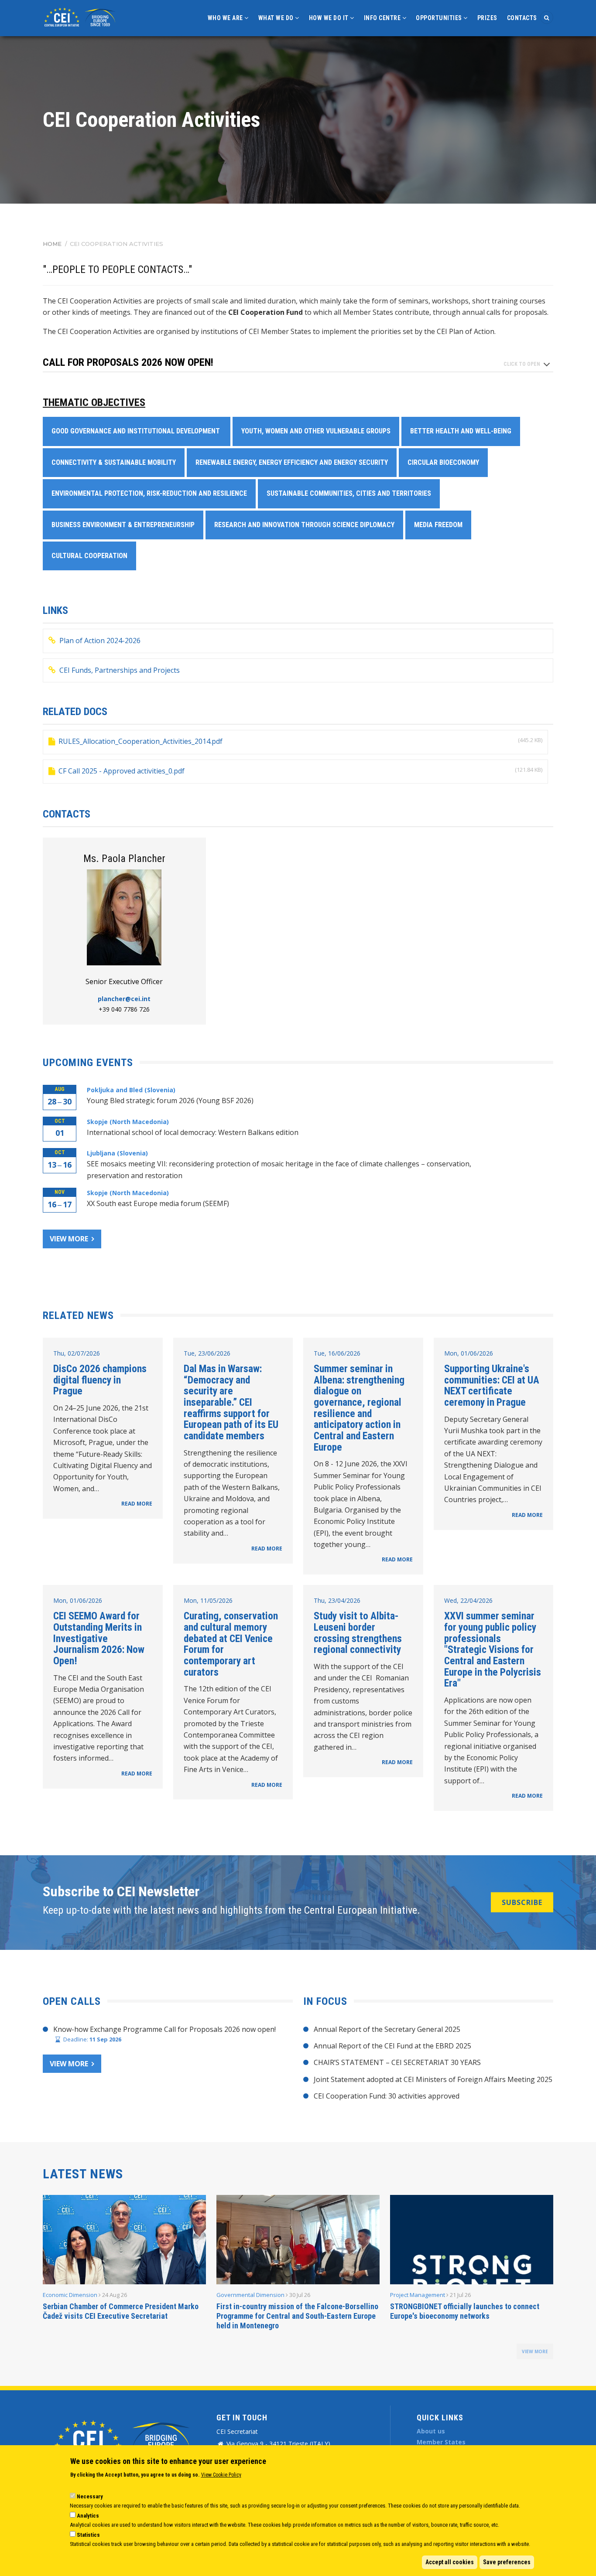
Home (52, 244)
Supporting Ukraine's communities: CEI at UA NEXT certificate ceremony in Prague (492, 1385)
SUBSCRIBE (522, 1902)
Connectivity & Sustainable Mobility (114, 462)
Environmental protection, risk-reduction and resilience (149, 493)
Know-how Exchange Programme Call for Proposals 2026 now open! (164, 2029)
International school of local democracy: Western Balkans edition (193, 1132)
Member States (441, 2442)
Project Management (418, 2295)
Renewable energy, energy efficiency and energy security (292, 462)
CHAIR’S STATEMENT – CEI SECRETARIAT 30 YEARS (397, 2062)
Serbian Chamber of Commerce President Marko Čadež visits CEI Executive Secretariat (121, 2311)
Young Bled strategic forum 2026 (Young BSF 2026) (170, 1101)
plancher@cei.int (124, 999)
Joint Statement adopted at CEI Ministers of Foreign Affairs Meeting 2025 (433, 2079)
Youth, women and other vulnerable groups (316, 431)
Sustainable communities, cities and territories (349, 493)
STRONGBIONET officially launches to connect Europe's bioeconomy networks (465, 2311)
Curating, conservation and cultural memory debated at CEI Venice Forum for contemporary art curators (231, 1644)
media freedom (438, 525)
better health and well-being (461, 431)
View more (69, 1239)
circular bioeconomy (443, 462)
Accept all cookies (450, 2562)
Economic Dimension (70, 2295)
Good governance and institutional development (137, 431)
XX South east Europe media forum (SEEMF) (158, 1203)
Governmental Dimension (250, 2295)
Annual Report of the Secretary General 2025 (387, 2029)
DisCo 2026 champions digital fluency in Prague (100, 1380)
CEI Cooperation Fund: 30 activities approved (387, 2096)
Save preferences (507, 2562)
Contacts (522, 18)
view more (535, 2351)
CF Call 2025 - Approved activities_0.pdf (122, 771)
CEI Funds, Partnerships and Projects (120, 670)
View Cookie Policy (221, 2475)
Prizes (487, 18)
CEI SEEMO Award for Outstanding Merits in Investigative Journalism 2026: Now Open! (99, 1638)
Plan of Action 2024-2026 (100, 641)
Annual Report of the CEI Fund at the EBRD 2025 (392, 2046)
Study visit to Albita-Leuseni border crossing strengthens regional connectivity (358, 1633)
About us (431, 2431)
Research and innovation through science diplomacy (304, 525)
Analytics (88, 2516)
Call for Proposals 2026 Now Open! (128, 363)
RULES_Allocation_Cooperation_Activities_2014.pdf (140, 741)
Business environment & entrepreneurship (123, 525)
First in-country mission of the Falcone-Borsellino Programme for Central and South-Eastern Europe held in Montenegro (297, 2316)
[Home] (81, 16)
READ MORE (137, 1504)
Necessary (90, 2496)
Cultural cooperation (89, 556)
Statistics (88, 2535)
